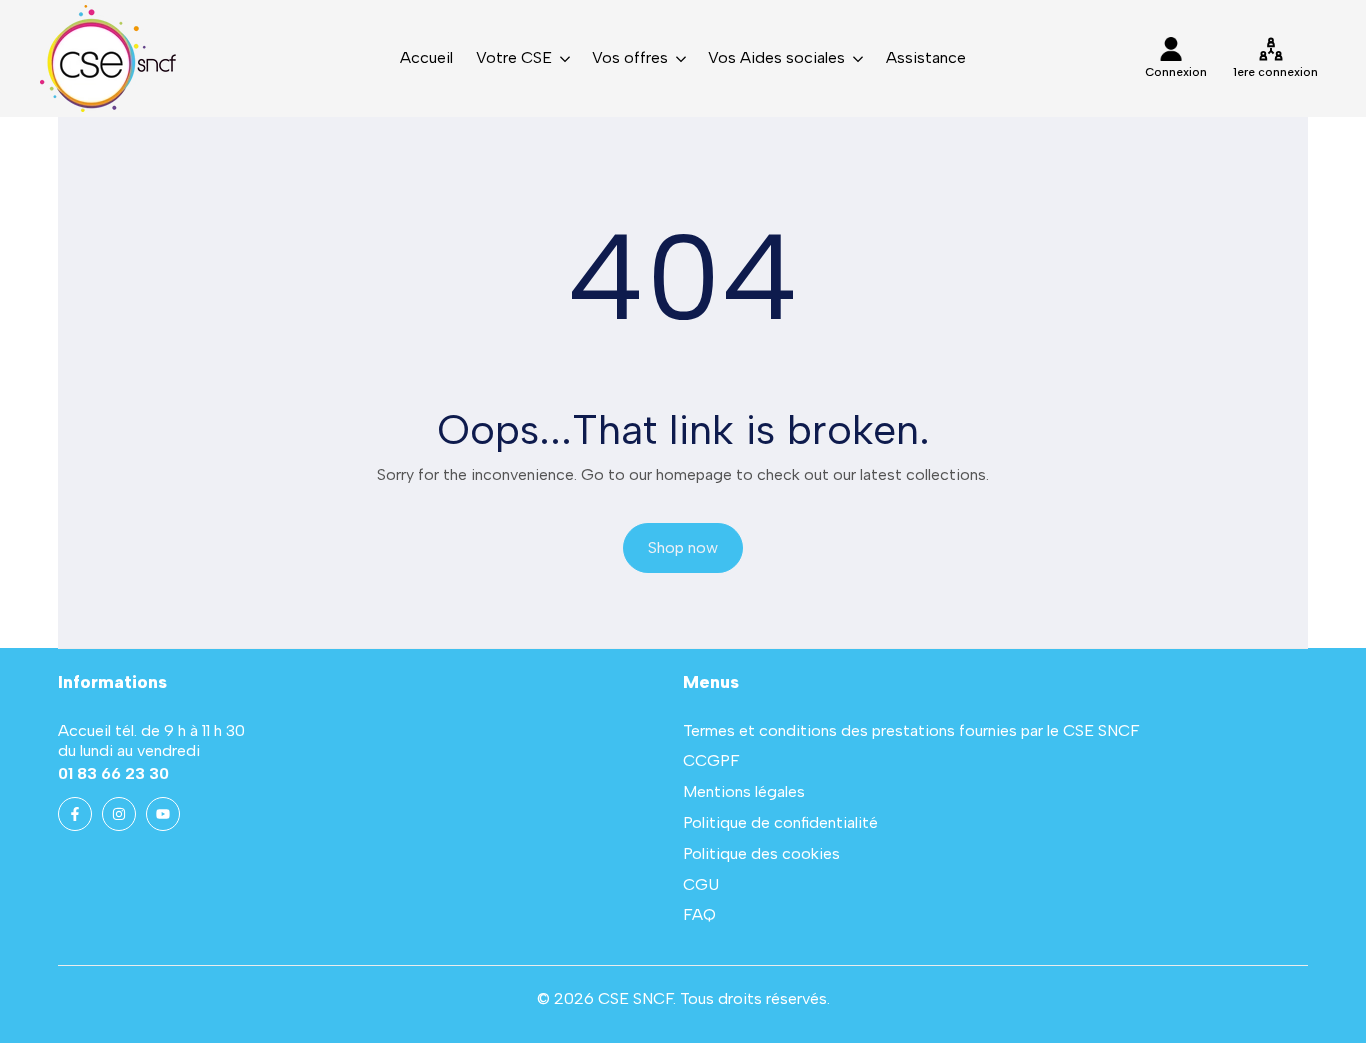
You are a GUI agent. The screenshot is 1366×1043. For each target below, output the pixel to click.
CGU (701, 884)
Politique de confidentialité (780, 822)
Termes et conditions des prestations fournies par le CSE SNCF (911, 730)
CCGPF (711, 760)
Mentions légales (744, 791)
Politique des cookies (761, 853)
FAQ (699, 914)
